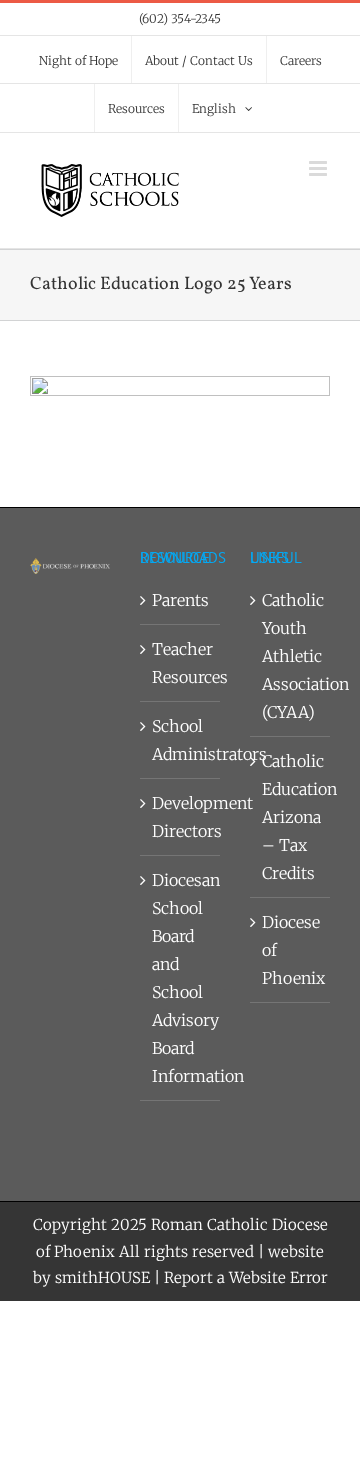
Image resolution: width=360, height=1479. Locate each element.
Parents (180, 600)
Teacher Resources (181, 663)
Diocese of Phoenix (291, 950)
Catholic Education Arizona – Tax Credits (291, 817)
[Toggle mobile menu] (319, 168)
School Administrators (181, 740)
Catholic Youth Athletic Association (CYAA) (291, 656)
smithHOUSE (102, 1277)
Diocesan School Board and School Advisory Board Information (181, 978)
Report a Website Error (246, 1277)
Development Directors (181, 817)
